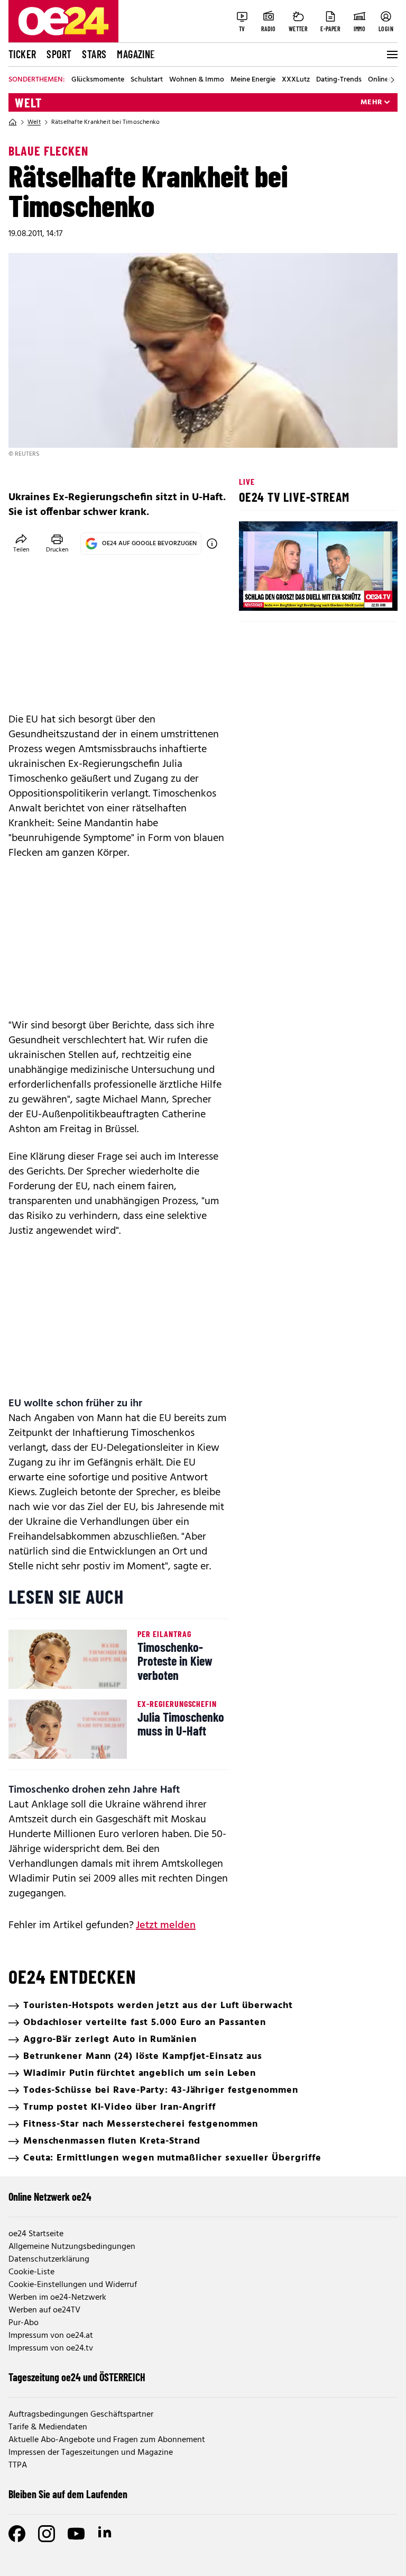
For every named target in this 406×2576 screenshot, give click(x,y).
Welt (28, 103)
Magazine (136, 54)
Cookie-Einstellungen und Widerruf (73, 2285)
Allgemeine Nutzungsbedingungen (72, 2247)
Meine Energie (253, 80)
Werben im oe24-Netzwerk (57, 2298)
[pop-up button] (364, 594)
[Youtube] (76, 2534)
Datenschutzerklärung (49, 2259)
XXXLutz (296, 80)
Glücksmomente (98, 80)
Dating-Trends (339, 80)
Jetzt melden (166, 1926)
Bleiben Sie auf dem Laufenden (68, 2494)
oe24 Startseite (36, 2234)
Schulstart (147, 80)
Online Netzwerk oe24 (50, 2197)
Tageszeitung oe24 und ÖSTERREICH (77, 2377)
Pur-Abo (24, 2323)
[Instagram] (47, 2534)
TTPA (18, 2465)
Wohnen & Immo (197, 80)
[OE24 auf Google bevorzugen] (212, 544)
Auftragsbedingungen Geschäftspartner (81, 2415)
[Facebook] (17, 2534)
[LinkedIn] (106, 2534)
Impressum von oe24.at (51, 2336)
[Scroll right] (392, 80)
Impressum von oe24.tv (51, 2348)
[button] (256, 594)
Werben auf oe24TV (44, 2310)
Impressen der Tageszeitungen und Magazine (91, 2453)
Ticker (22, 54)
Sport (59, 54)
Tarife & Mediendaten (48, 2427)
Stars (94, 54)
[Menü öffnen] (391, 55)
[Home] (13, 122)
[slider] (291, 594)
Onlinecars (385, 80)
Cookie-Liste (31, 2272)
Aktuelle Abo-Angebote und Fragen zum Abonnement (107, 2440)
